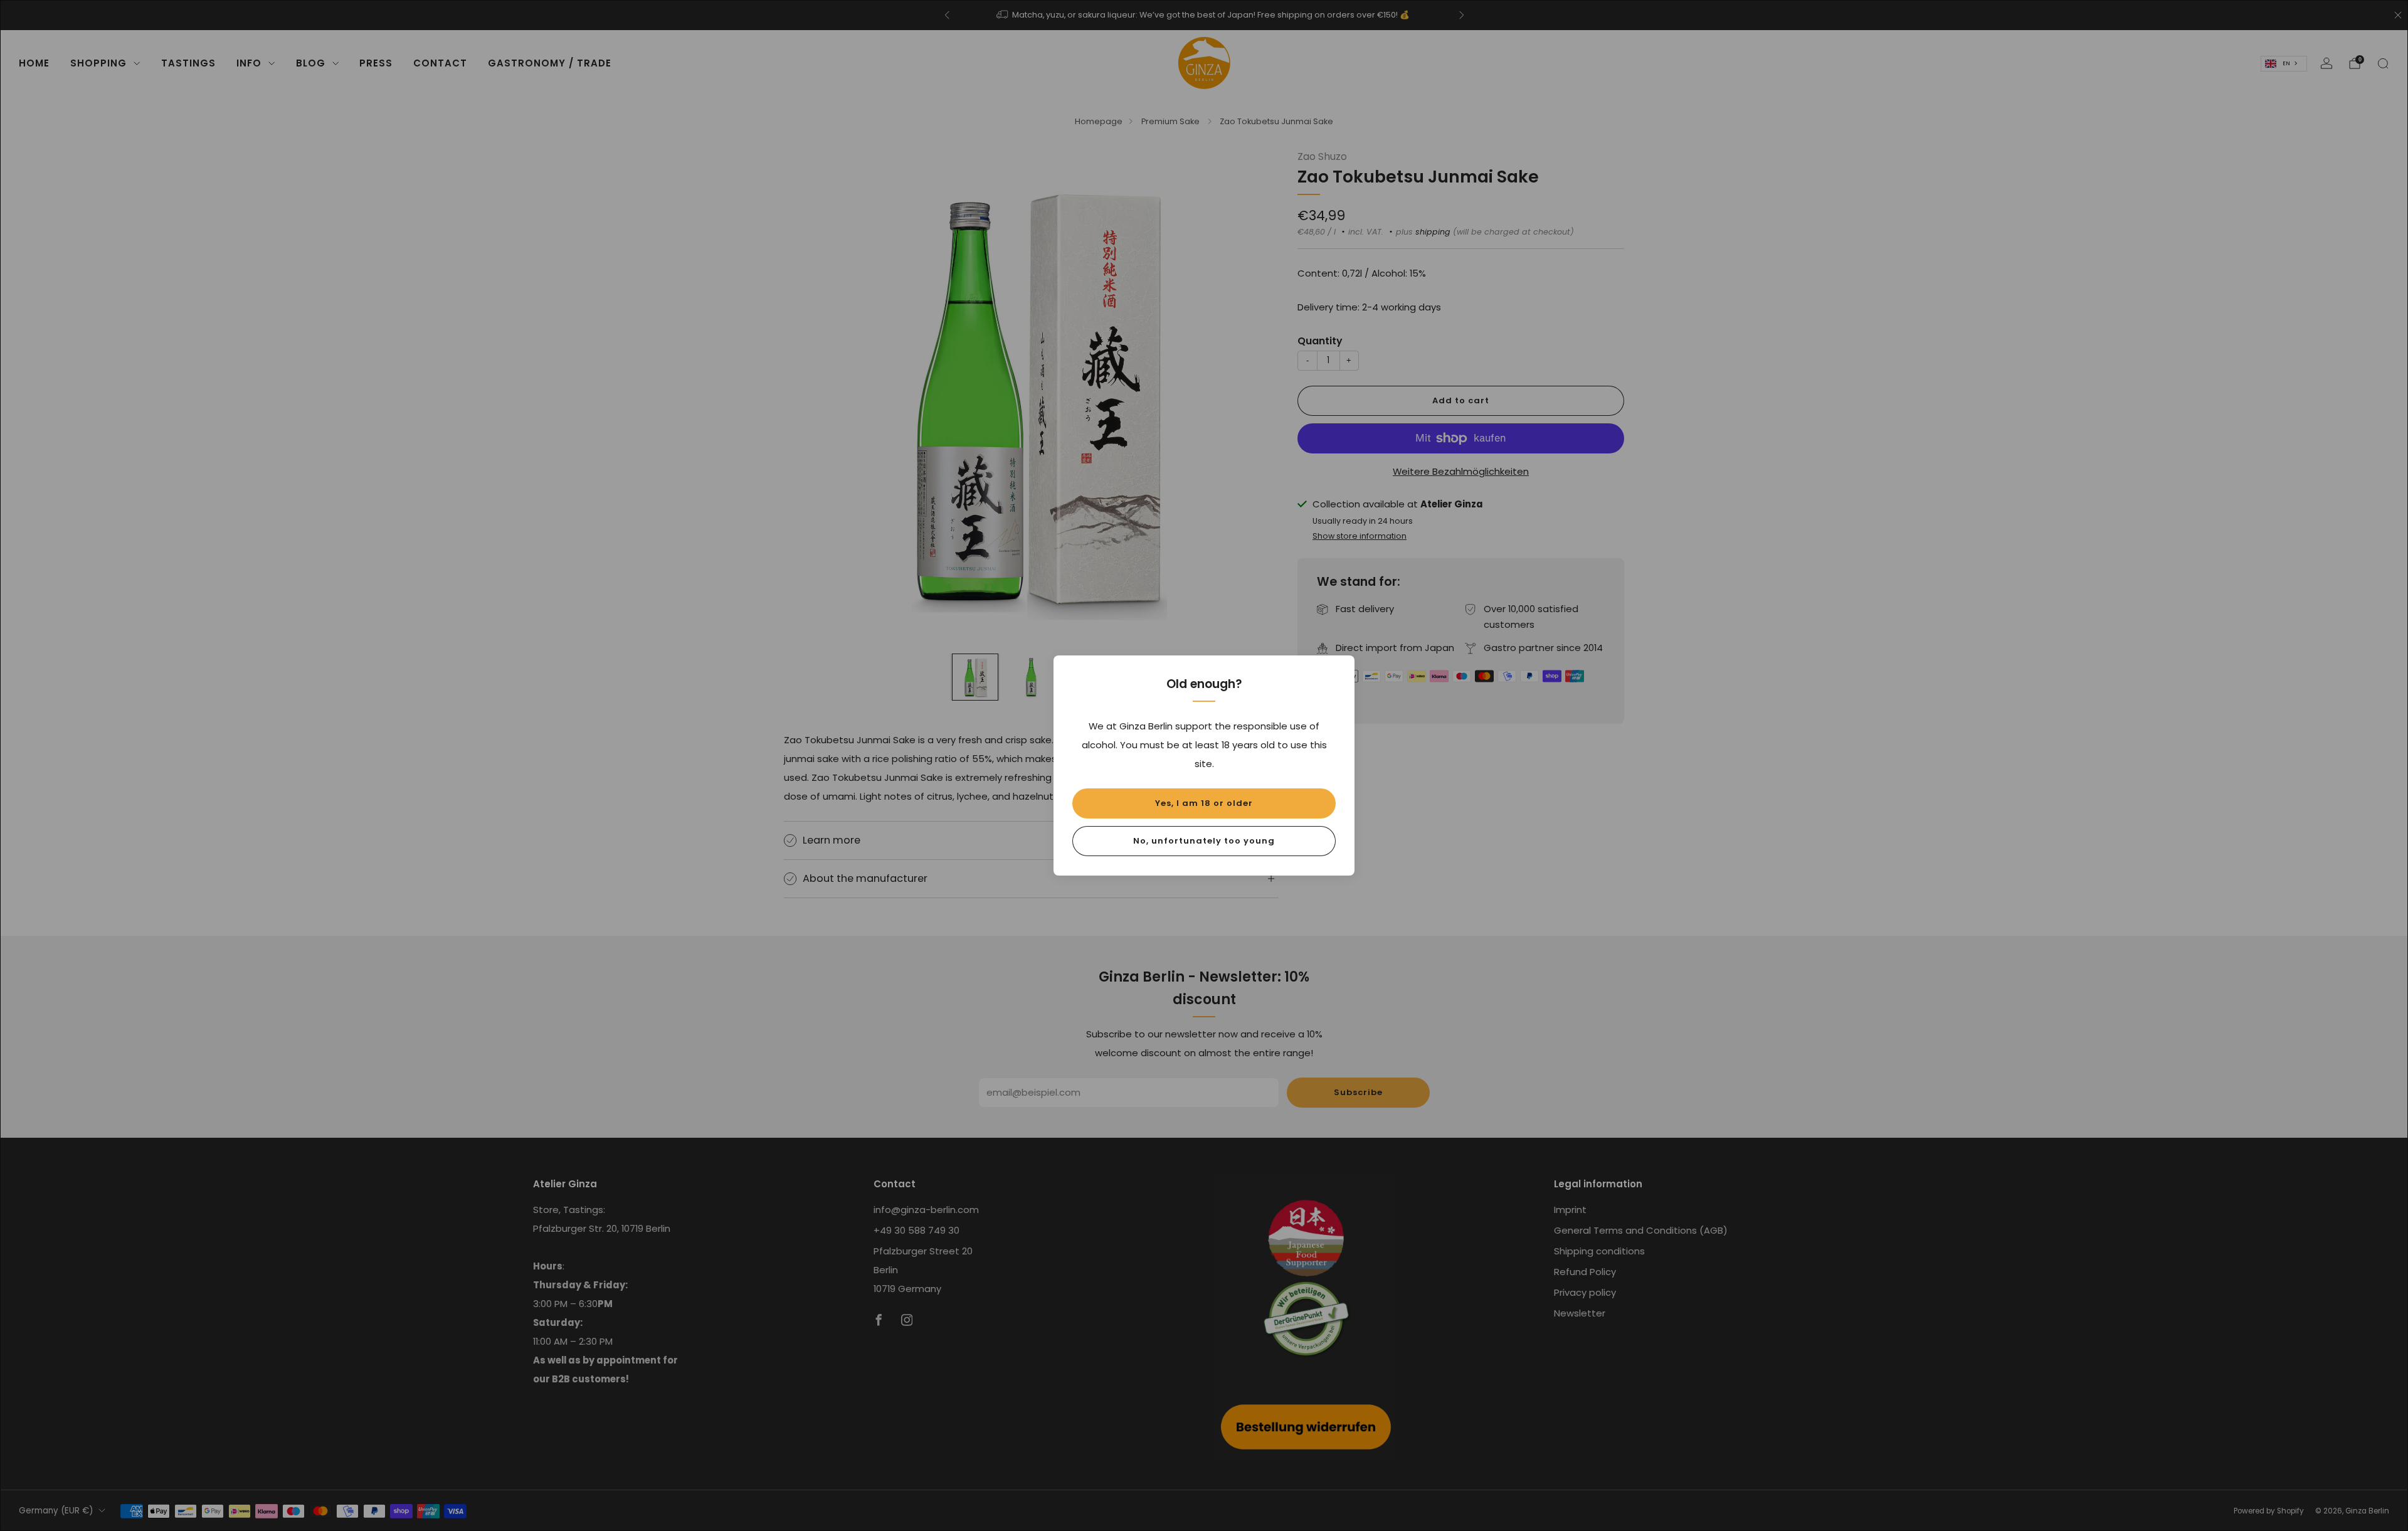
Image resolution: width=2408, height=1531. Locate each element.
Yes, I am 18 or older (1204, 803)
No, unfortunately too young (1204, 841)
